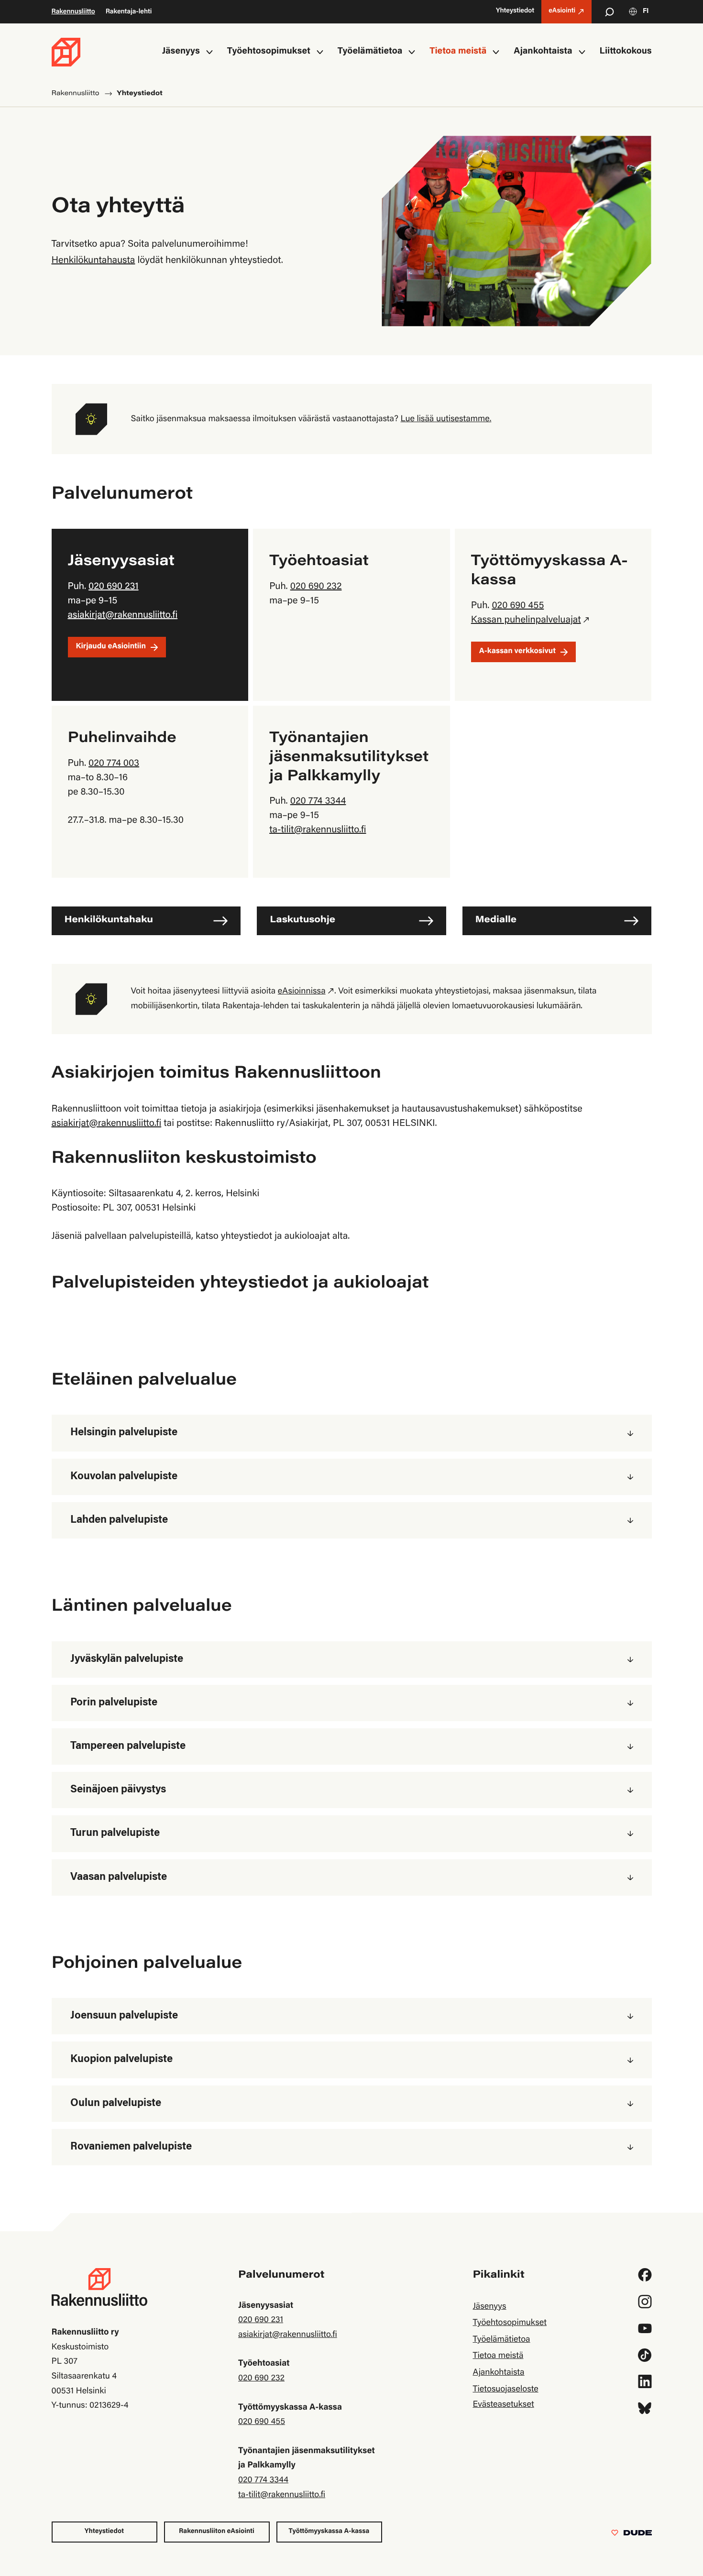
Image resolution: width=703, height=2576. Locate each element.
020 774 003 (114, 764)
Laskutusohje (302, 921)
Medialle (496, 921)
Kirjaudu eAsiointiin (111, 647)
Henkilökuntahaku (109, 921)
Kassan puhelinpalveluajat (526, 621)
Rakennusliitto (73, 12)
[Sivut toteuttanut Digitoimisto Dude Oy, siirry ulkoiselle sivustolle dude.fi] (632, 2535)
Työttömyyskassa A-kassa (329, 2532)
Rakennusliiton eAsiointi (217, 2532)
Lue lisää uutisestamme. (446, 419)
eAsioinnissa (302, 992)
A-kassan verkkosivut (517, 652)
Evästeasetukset (503, 2405)
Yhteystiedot (104, 2532)
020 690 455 (518, 606)
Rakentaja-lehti (129, 12)
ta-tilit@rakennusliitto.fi (318, 830)
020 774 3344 (318, 802)
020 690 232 (316, 587)
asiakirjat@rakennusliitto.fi (123, 616)
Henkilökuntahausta (93, 261)
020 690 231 (114, 587)
